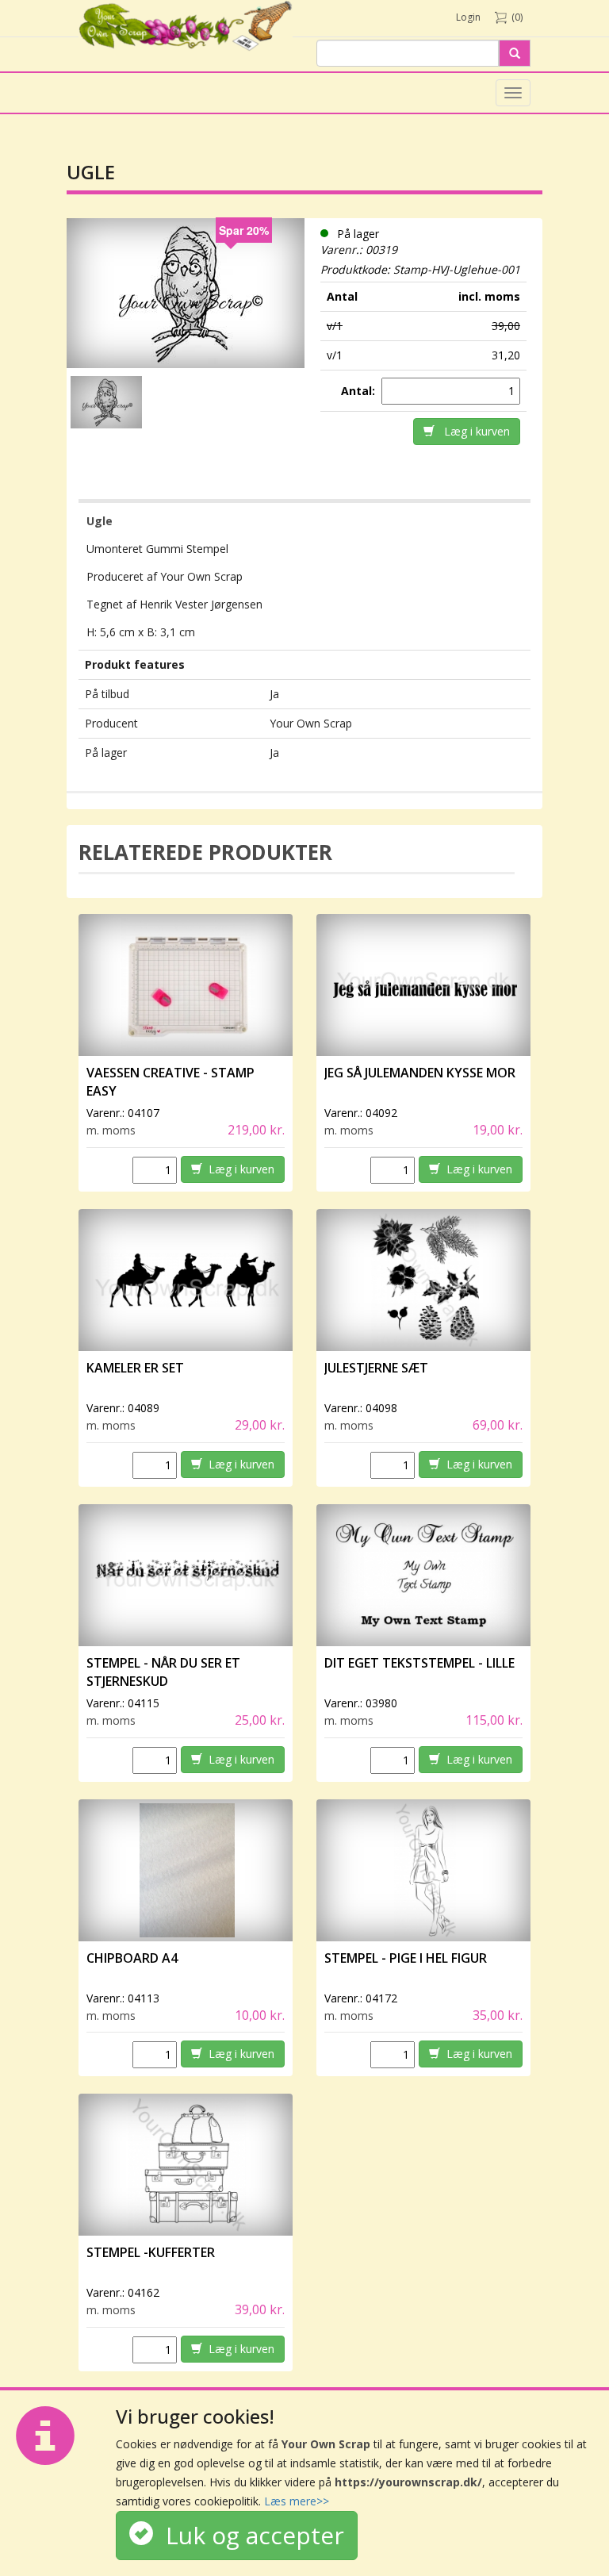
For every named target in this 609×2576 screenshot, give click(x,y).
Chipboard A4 (132, 1958)
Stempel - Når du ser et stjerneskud (163, 1672)
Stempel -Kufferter (151, 2252)
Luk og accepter (249, 2535)
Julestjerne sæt (376, 1368)
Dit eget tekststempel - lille (419, 1663)
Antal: (360, 391)
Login (468, 17)
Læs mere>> (297, 2501)
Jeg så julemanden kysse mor (420, 1073)
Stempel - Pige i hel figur (406, 1958)
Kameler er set (135, 1368)
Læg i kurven (472, 431)
